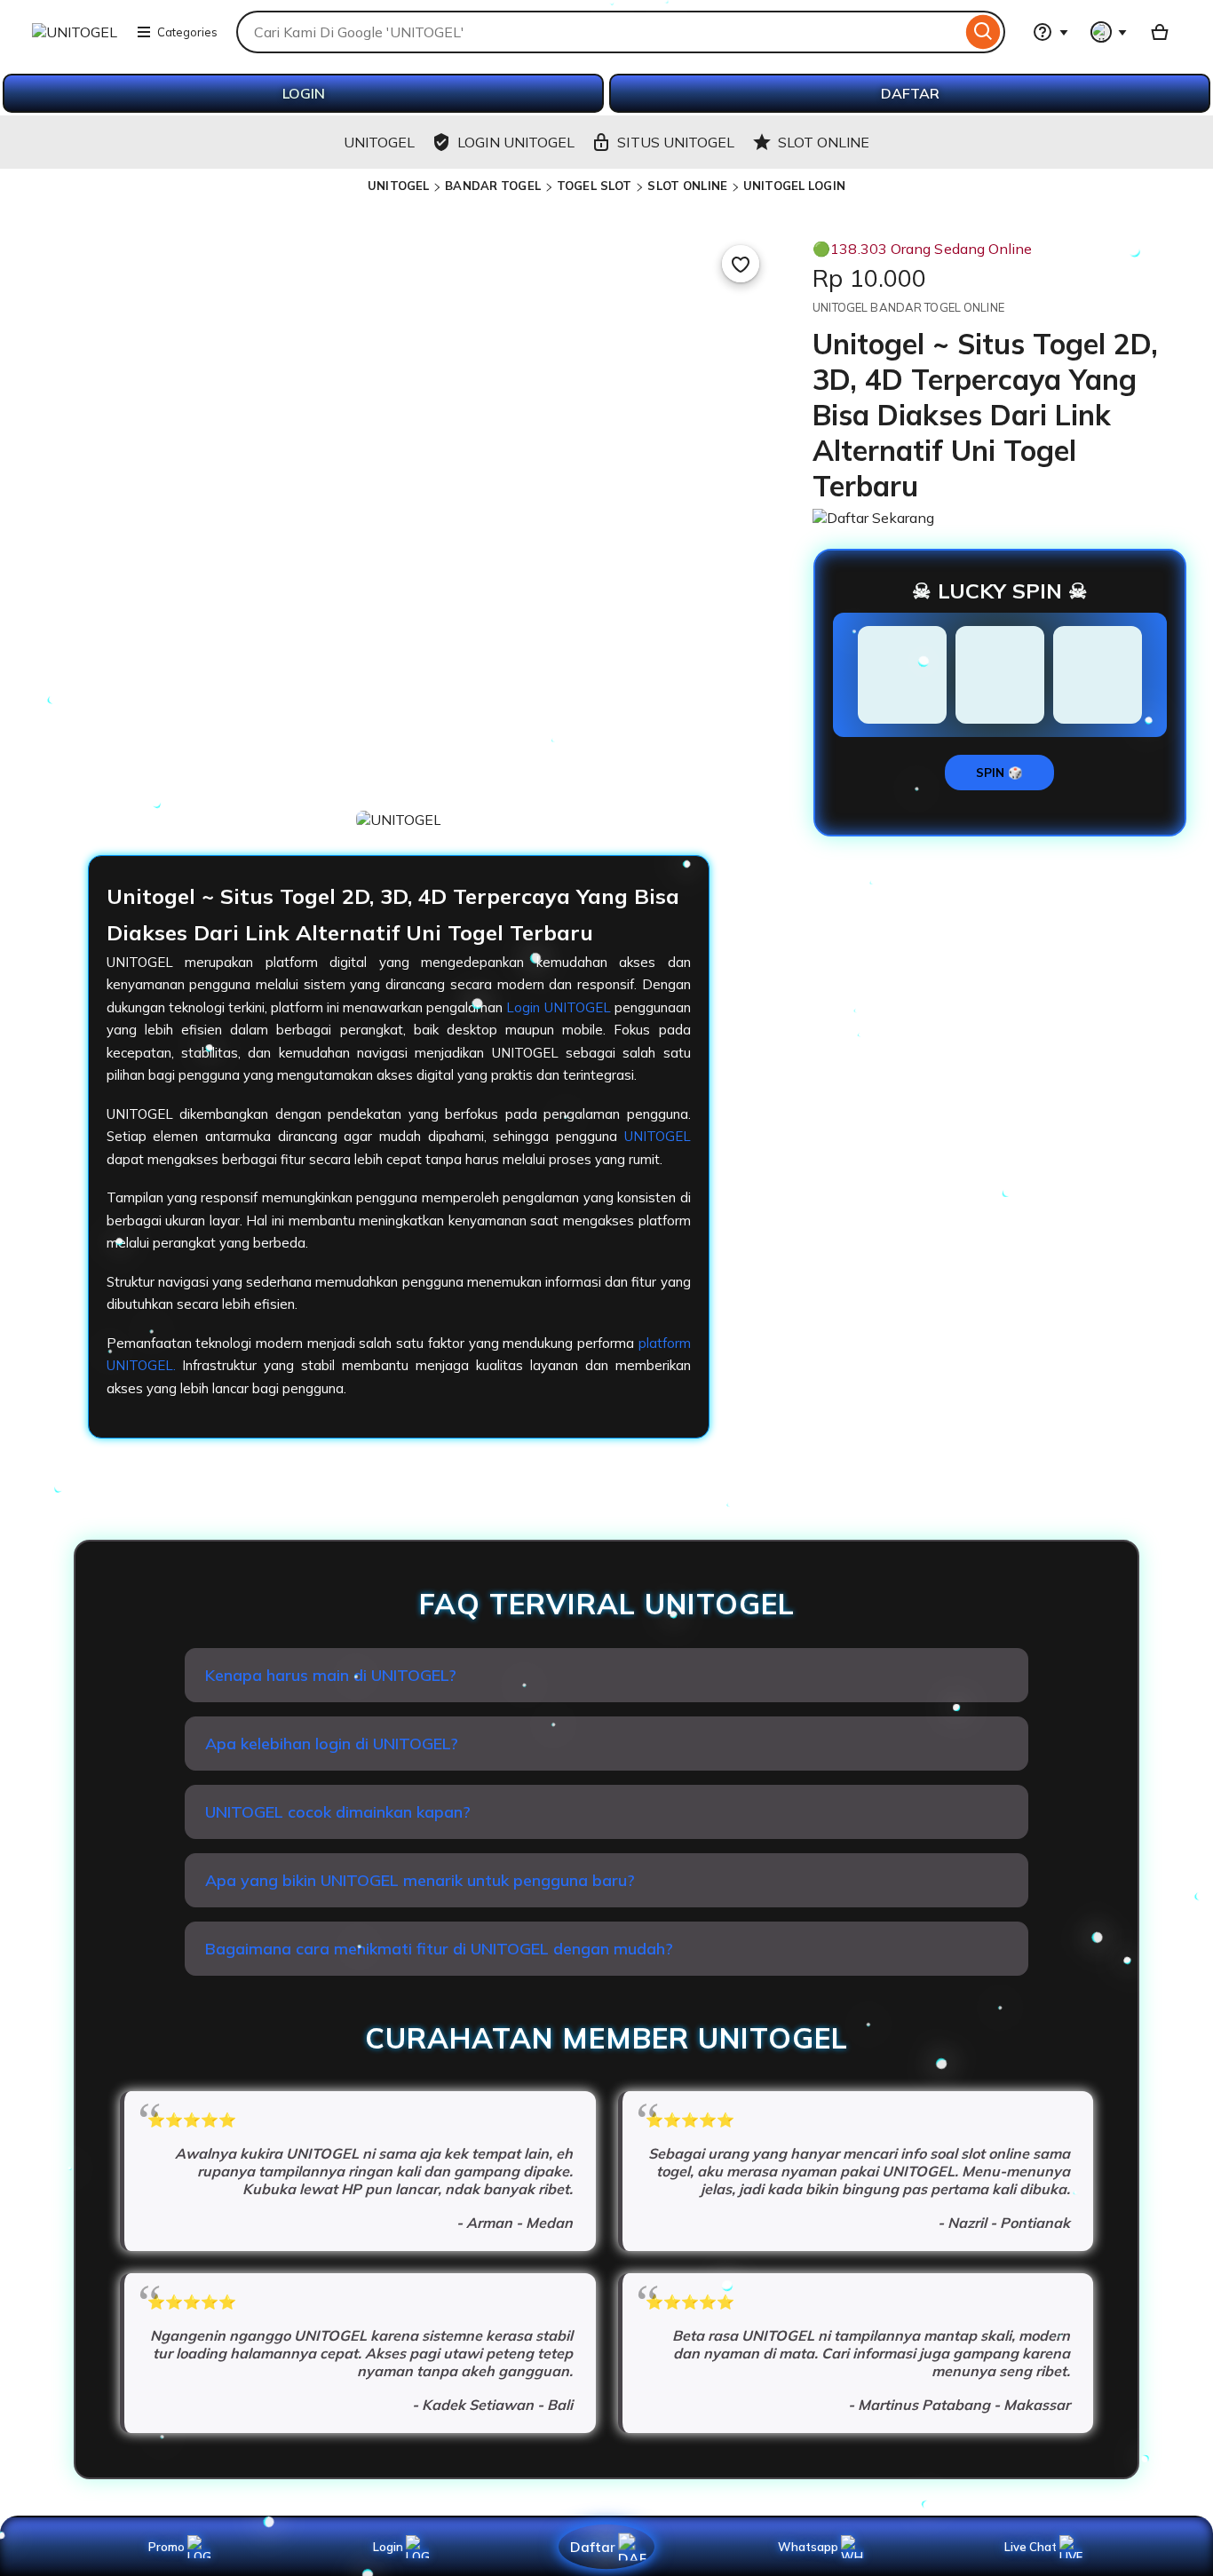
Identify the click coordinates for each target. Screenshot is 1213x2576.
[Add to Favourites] (741, 264)
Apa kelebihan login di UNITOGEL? (332, 1744)
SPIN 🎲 (999, 773)
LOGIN (304, 93)
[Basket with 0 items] (1160, 32)
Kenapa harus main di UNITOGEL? (331, 1675)
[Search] (983, 32)
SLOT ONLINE (687, 186)
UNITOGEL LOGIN (794, 186)
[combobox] (599, 32)
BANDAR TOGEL (493, 186)
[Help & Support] (1050, 32)
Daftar (592, 2546)
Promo (166, 2547)
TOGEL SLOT (594, 186)
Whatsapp (811, 2547)
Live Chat (1031, 2547)
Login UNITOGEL (558, 1007)
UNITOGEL (398, 186)
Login (388, 2547)
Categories (187, 32)
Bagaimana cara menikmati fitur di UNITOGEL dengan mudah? (439, 1949)
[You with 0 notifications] (1109, 32)
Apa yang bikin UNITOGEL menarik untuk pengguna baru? (420, 1880)
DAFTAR (910, 93)
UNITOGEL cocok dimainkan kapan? (338, 1812)
